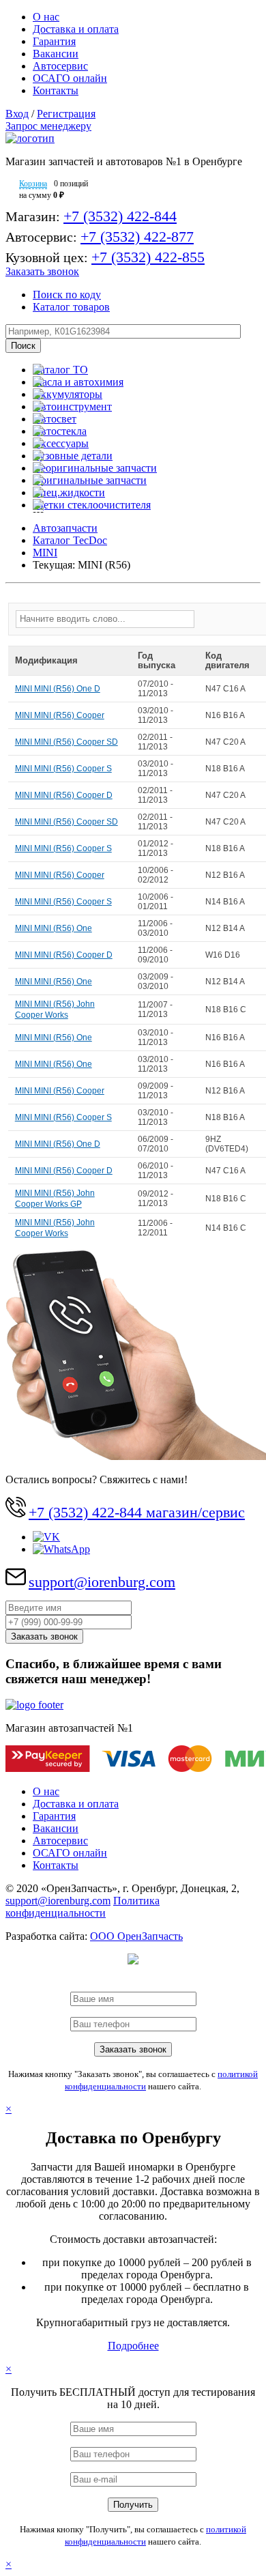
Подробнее (133, 2346)
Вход (17, 114)
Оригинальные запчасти (90, 480)
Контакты (56, 90)
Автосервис (60, 66)
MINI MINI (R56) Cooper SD (66, 742)
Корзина (33, 184)
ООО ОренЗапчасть (136, 1936)
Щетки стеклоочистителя (92, 505)
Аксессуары (61, 443)
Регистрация (66, 114)
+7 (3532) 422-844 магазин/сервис (137, 1512)
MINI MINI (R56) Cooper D (64, 795)
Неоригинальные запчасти (95, 468)
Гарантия (54, 41)
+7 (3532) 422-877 (137, 237)
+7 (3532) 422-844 (120, 216)
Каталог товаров (71, 307)
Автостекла (60, 431)
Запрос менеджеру (48, 126)
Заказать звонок (42, 271)
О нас (46, 17)
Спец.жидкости (69, 492)
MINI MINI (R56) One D (58, 689)
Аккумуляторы (68, 394)
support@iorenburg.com (102, 1582)
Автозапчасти (65, 528)
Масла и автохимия (78, 382)
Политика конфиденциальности (83, 1907)
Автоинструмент (72, 406)
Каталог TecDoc (70, 540)
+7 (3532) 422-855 (148, 257)
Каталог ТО (60, 370)
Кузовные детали (73, 456)
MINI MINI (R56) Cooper (60, 715)
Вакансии (56, 54)
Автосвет (55, 419)
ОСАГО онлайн (70, 78)
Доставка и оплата (76, 29)
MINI (45, 553)
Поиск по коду (67, 295)
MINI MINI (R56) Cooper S (63, 769)
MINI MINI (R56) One (54, 928)
